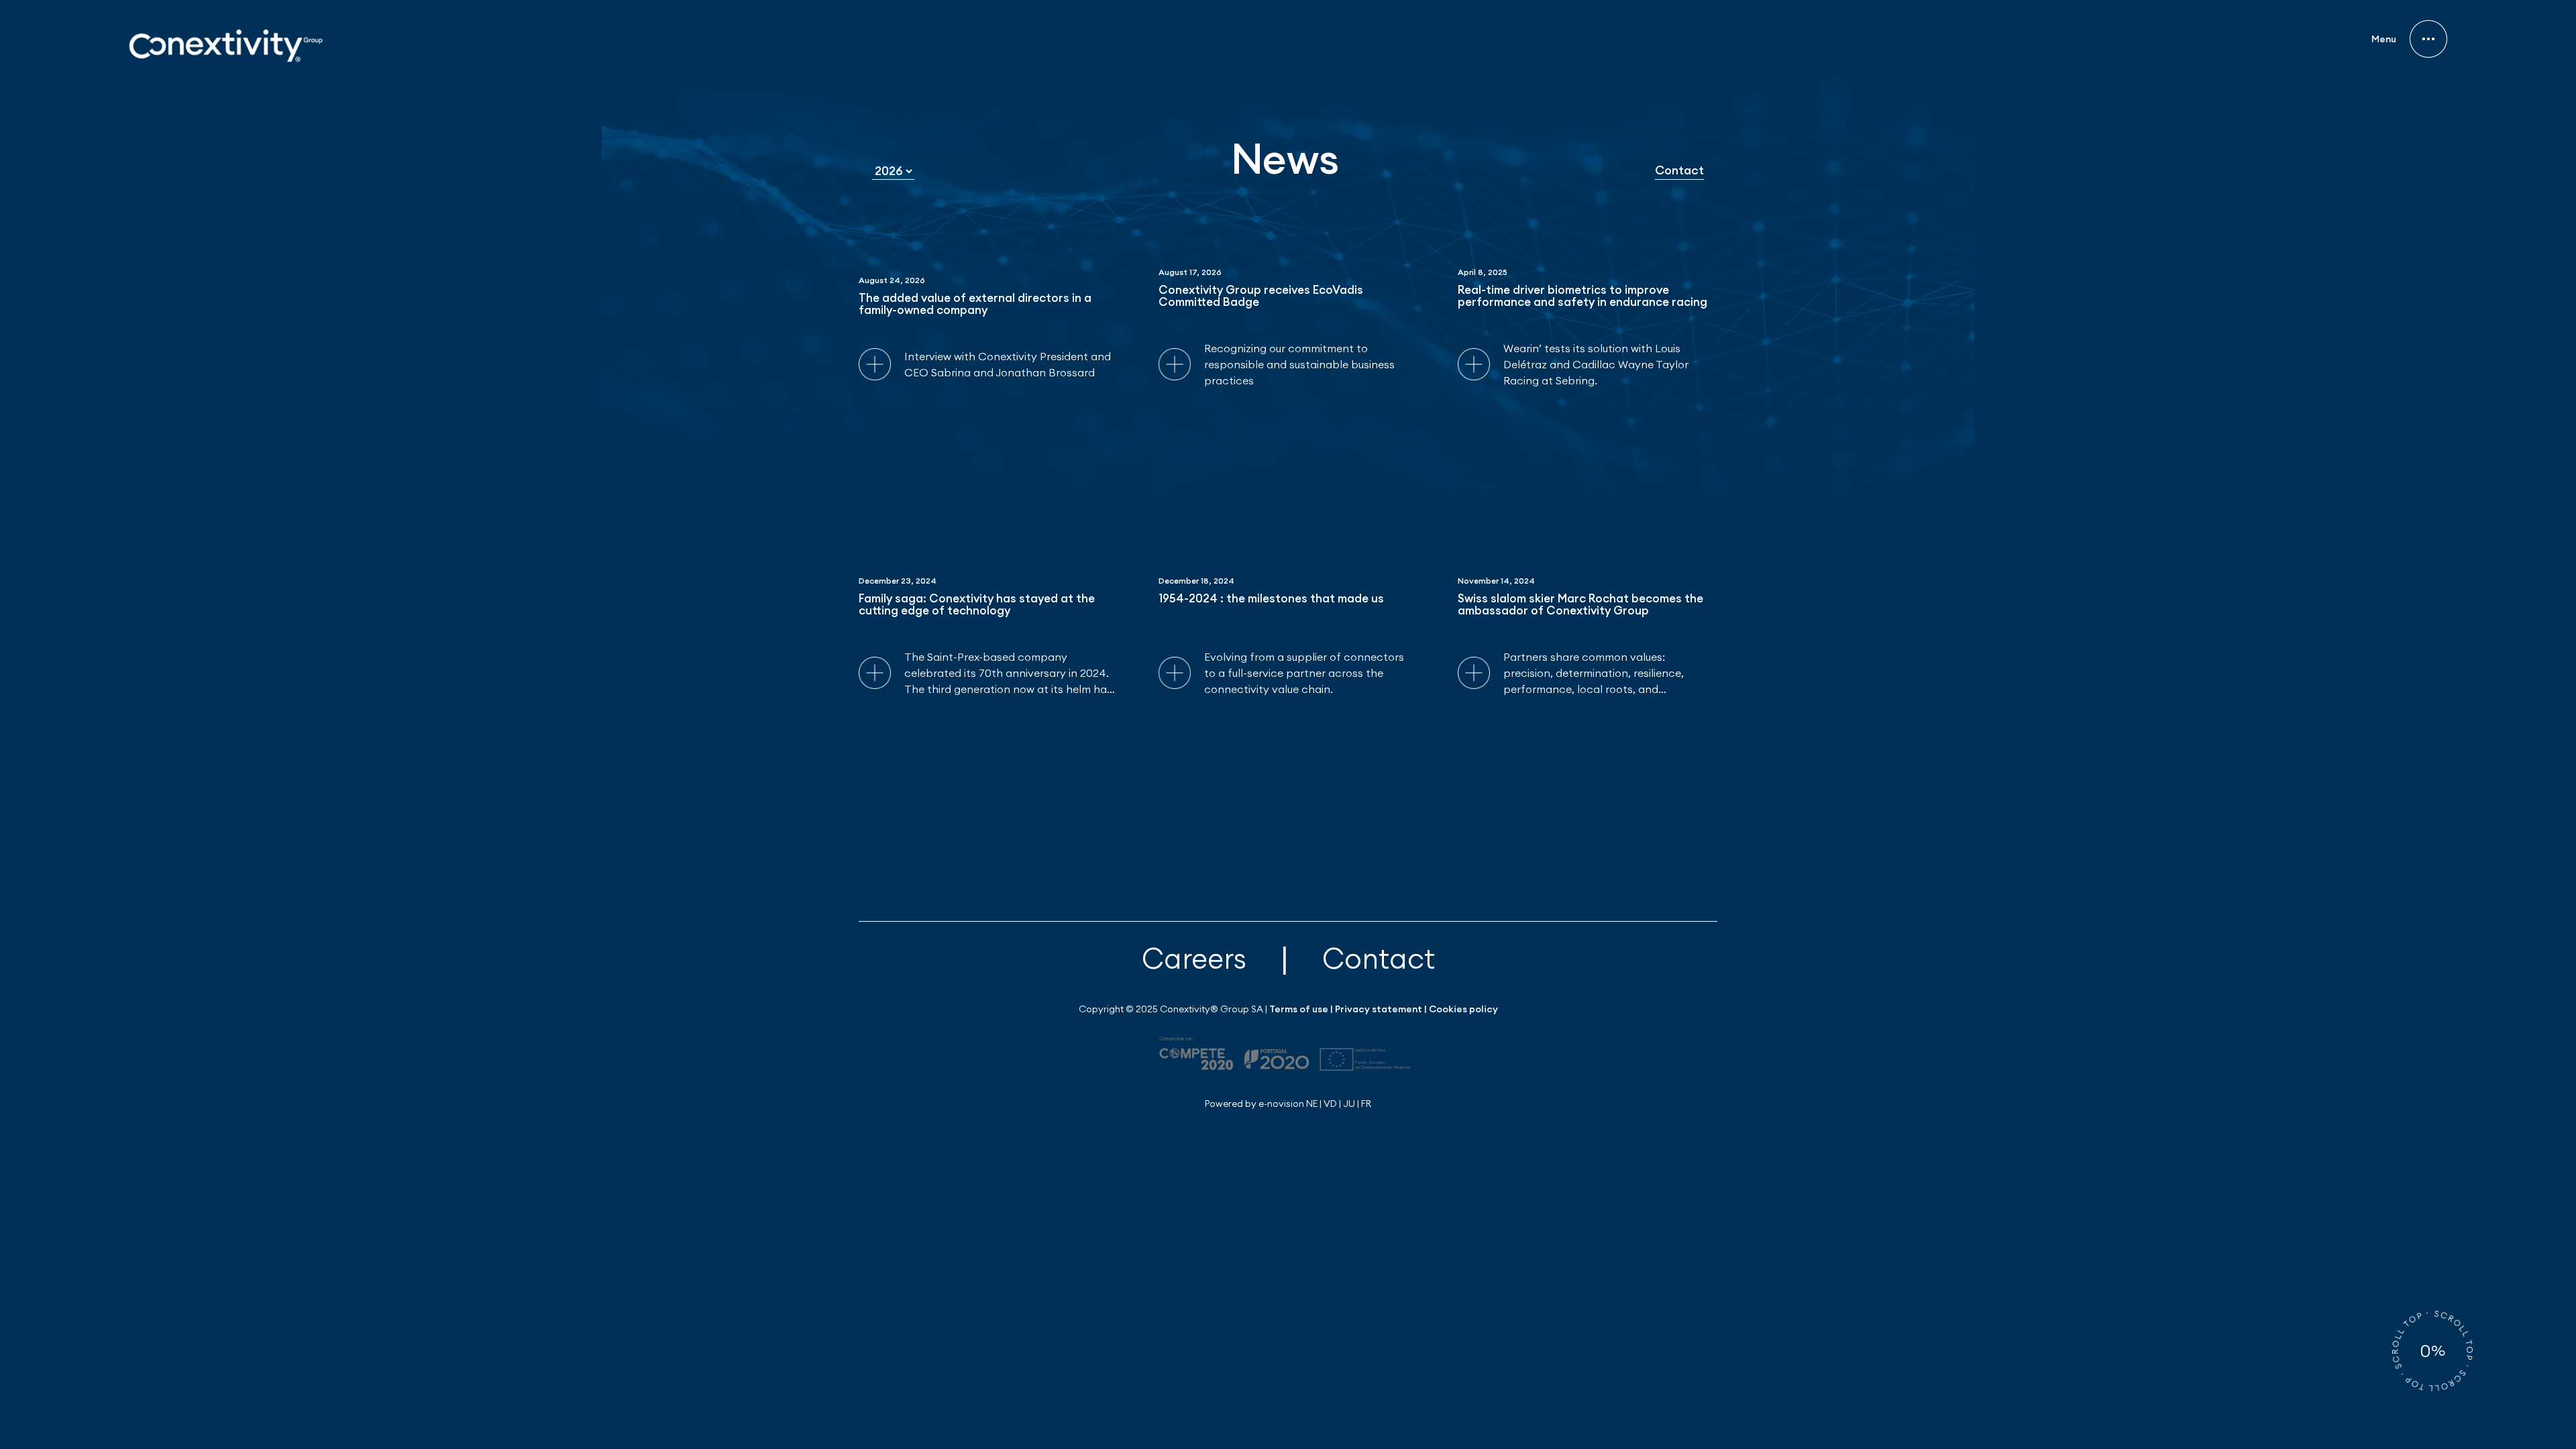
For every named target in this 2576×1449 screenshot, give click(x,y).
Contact (1679, 170)
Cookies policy (1463, 1009)
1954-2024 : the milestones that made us (1271, 599)
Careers (1194, 958)
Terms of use (1299, 1009)
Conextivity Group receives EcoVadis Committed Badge (1261, 297)
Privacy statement (1379, 1009)
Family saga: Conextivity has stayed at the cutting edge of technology (977, 605)
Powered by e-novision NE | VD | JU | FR (1288, 1104)
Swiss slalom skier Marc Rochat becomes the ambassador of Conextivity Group (1580, 605)
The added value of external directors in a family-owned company (975, 305)
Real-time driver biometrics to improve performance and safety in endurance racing (1582, 297)
